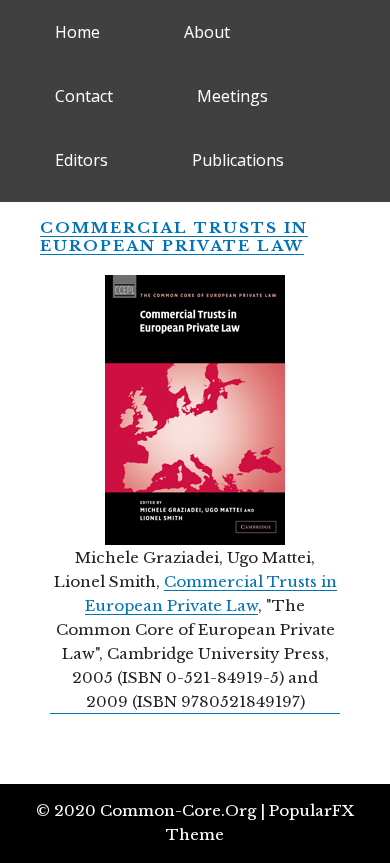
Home (77, 32)
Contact (84, 96)
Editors (81, 160)
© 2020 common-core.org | (152, 810)
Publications (238, 160)
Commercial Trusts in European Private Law (174, 236)
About (207, 32)
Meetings (232, 96)
